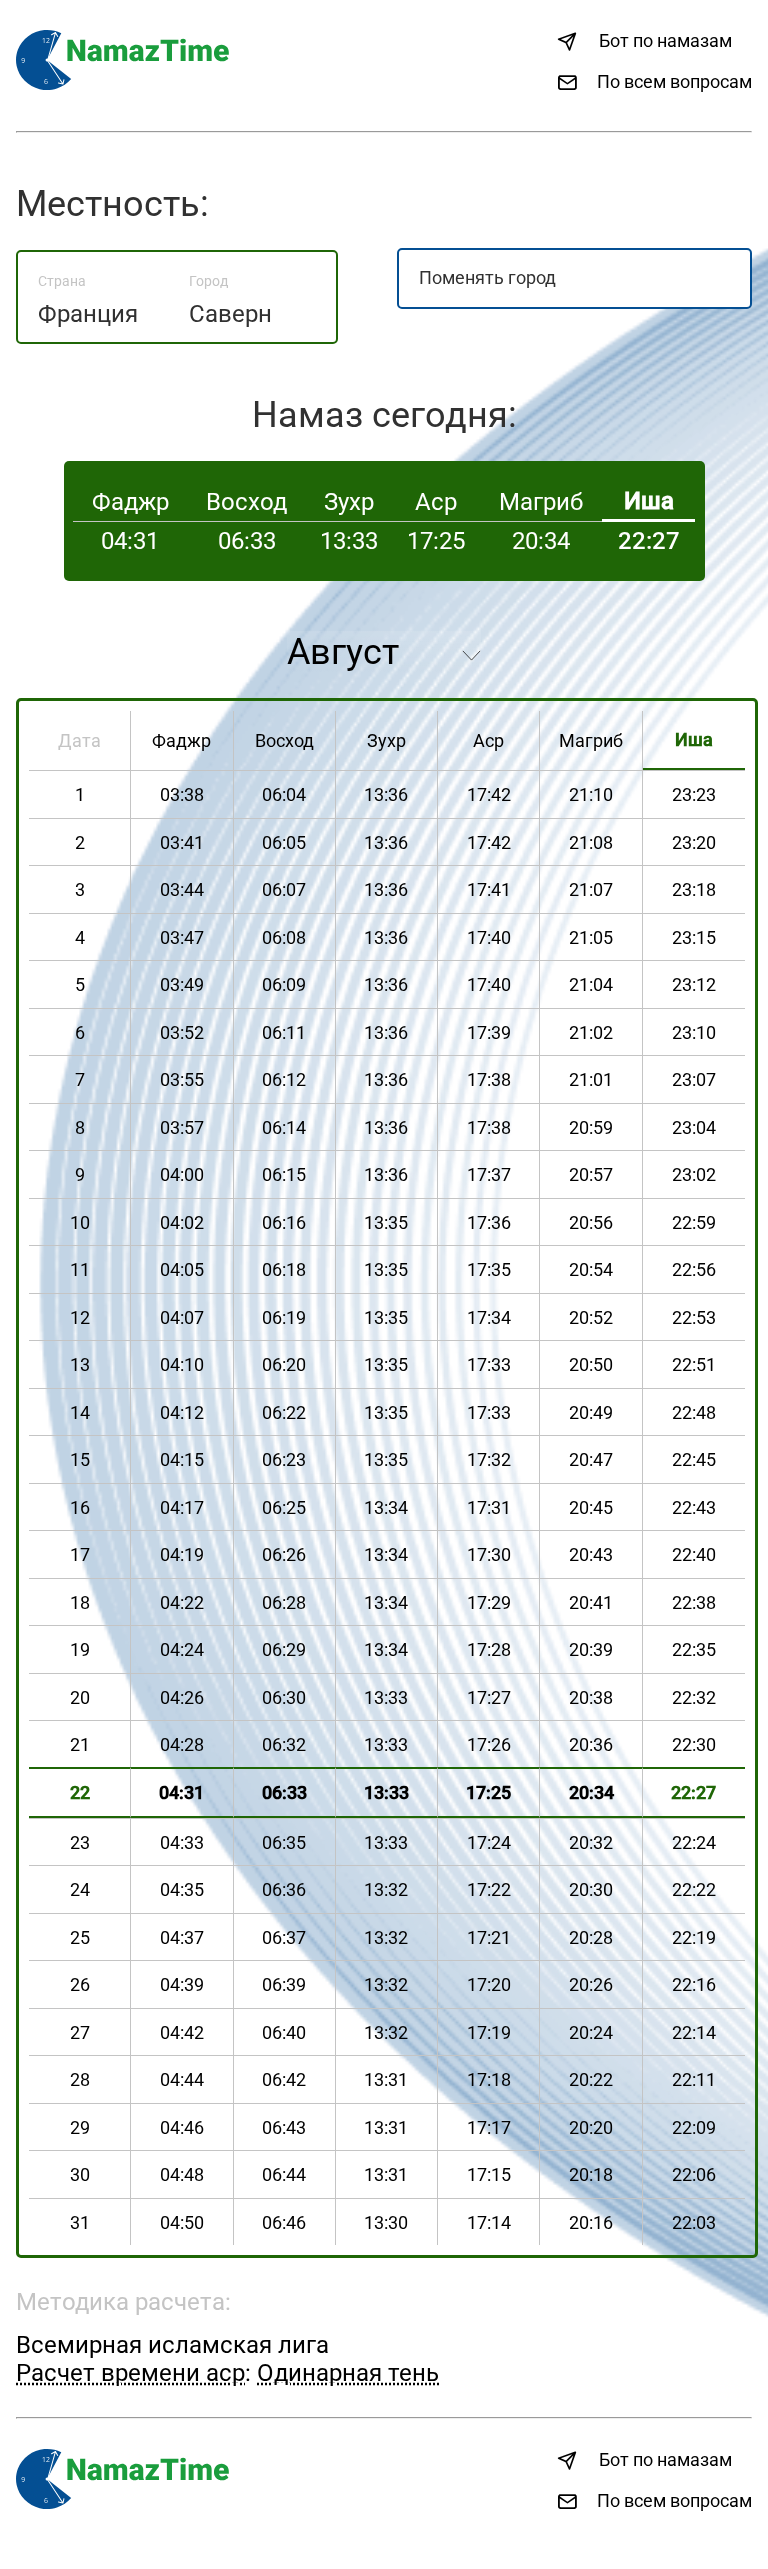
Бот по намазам (665, 40)
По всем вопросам (674, 81)
